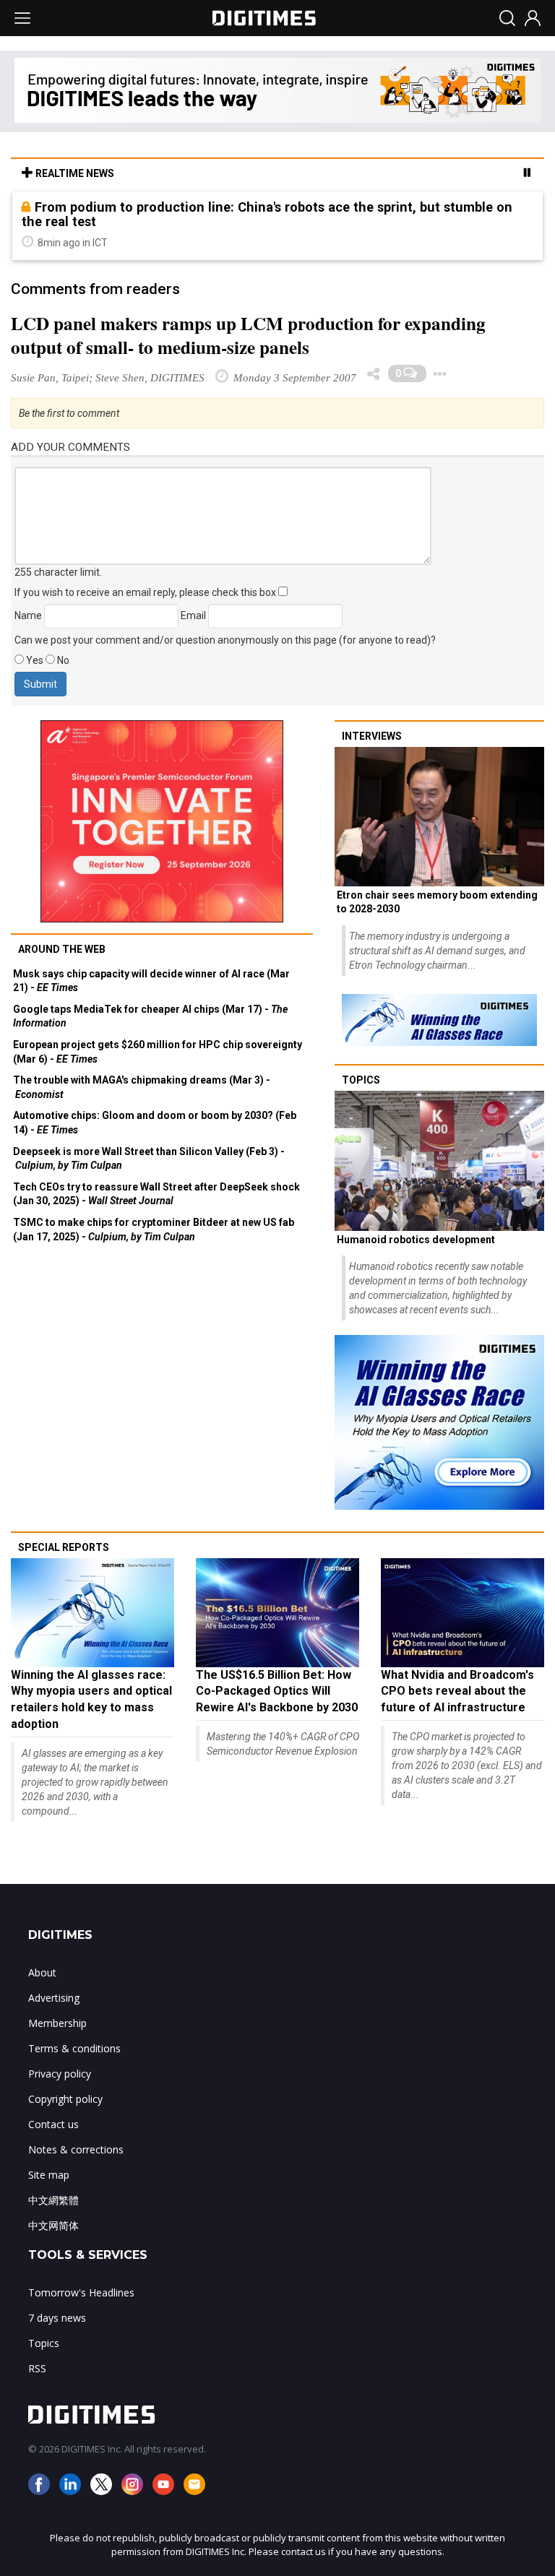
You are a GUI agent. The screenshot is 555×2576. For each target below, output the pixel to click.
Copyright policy (65, 2099)
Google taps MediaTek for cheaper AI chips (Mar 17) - (150, 1016)
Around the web (62, 949)
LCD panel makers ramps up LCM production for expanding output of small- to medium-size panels (248, 335)
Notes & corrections (76, 2149)
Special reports (64, 1547)
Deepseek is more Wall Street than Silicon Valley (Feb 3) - (149, 1159)
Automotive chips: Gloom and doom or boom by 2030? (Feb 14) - (155, 1123)
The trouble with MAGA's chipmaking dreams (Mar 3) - (142, 1087)
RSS (37, 2368)
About (42, 1972)
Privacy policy (60, 2074)
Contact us (53, 2124)
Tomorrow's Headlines (81, 2292)
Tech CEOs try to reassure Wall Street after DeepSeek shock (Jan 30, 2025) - (156, 1194)
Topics (361, 1080)
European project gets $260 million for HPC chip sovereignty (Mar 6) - (158, 1052)
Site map (49, 2175)
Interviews (372, 736)
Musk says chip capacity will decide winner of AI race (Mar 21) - (151, 981)
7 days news (57, 2318)
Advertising (54, 1998)
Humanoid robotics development (416, 1240)
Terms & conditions (74, 2048)
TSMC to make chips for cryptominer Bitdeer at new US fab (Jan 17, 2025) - (154, 1229)
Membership (57, 2023)
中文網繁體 (53, 2200)
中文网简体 (53, 2225)
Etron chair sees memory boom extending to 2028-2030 (437, 902)
